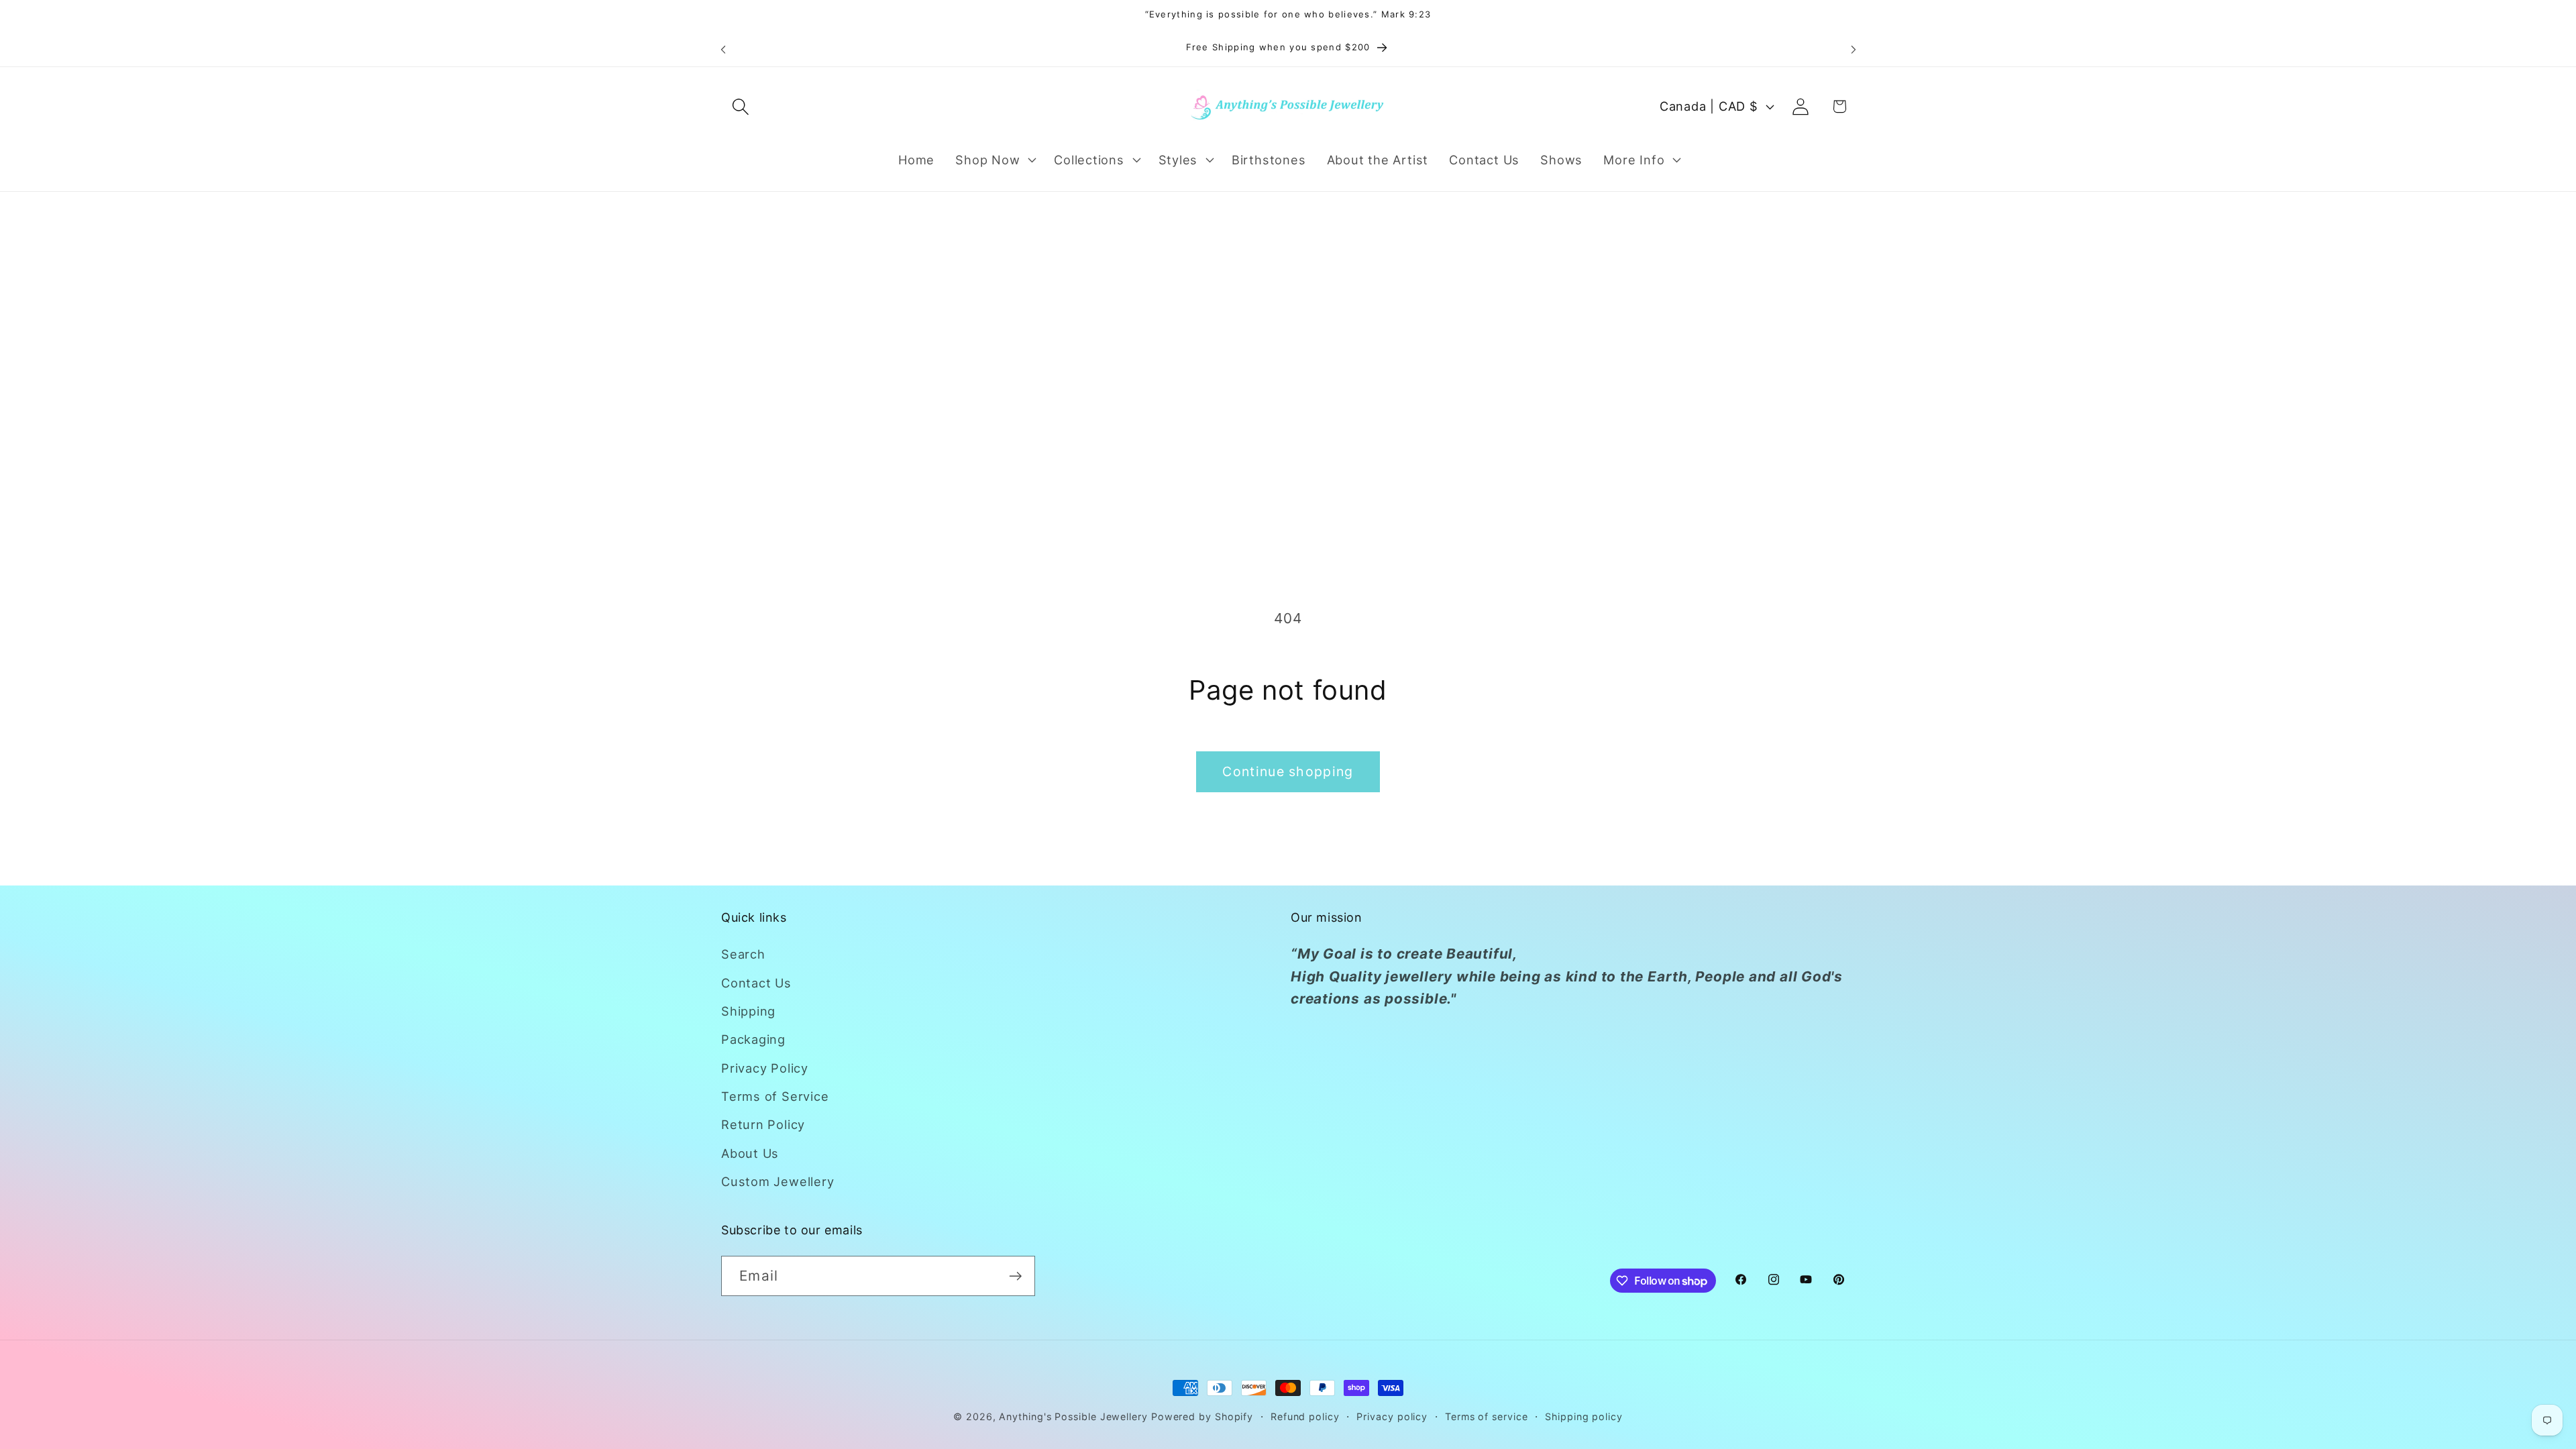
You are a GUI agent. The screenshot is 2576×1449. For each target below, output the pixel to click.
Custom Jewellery (777, 1181)
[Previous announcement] (723, 49)
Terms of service (1487, 1416)
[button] (740, 106)
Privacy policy (1392, 1416)
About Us (750, 1153)
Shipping (748, 1011)
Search (743, 954)
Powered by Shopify (1202, 1416)
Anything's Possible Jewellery (1073, 1416)
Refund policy (1305, 1416)
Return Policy (763, 1124)
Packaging (753, 1039)
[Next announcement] (1854, 49)
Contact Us (756, 983)
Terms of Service (775, 1096)
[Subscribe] (1015, 1276)
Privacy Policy (765, 1068)
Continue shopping (1288, 771)
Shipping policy (1584, 1416)
